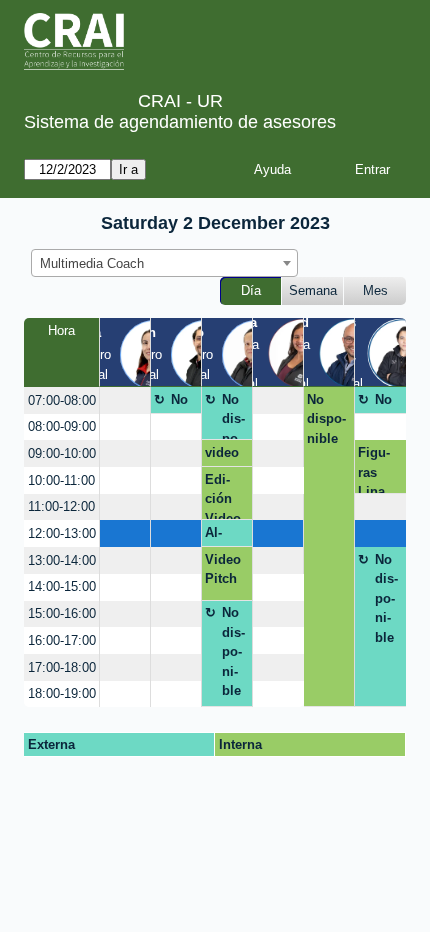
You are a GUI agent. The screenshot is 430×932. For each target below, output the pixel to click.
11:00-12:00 (61, 506)
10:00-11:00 (61, 480)
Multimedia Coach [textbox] (92, 263)
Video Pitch (223, 569)
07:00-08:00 (62, 400)
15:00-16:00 (62, 613)
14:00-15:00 (62, 586)
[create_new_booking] (125, 400)
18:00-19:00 (62, 693)
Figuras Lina (374, 469)
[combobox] (164, 263)
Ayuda (272, 169)
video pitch (222, 456)
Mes (375, 290)
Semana (313, 290)
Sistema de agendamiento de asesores (180, 122)
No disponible (182, 403)
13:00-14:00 (62, 560)
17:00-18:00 (62, 667)
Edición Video (223, 496)
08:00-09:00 (62, 426)
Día (251, 290)
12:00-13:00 (62, 533)
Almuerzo (224, 536)
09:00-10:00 (62, 453)
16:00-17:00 (62, 640)
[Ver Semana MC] (302, 351)
